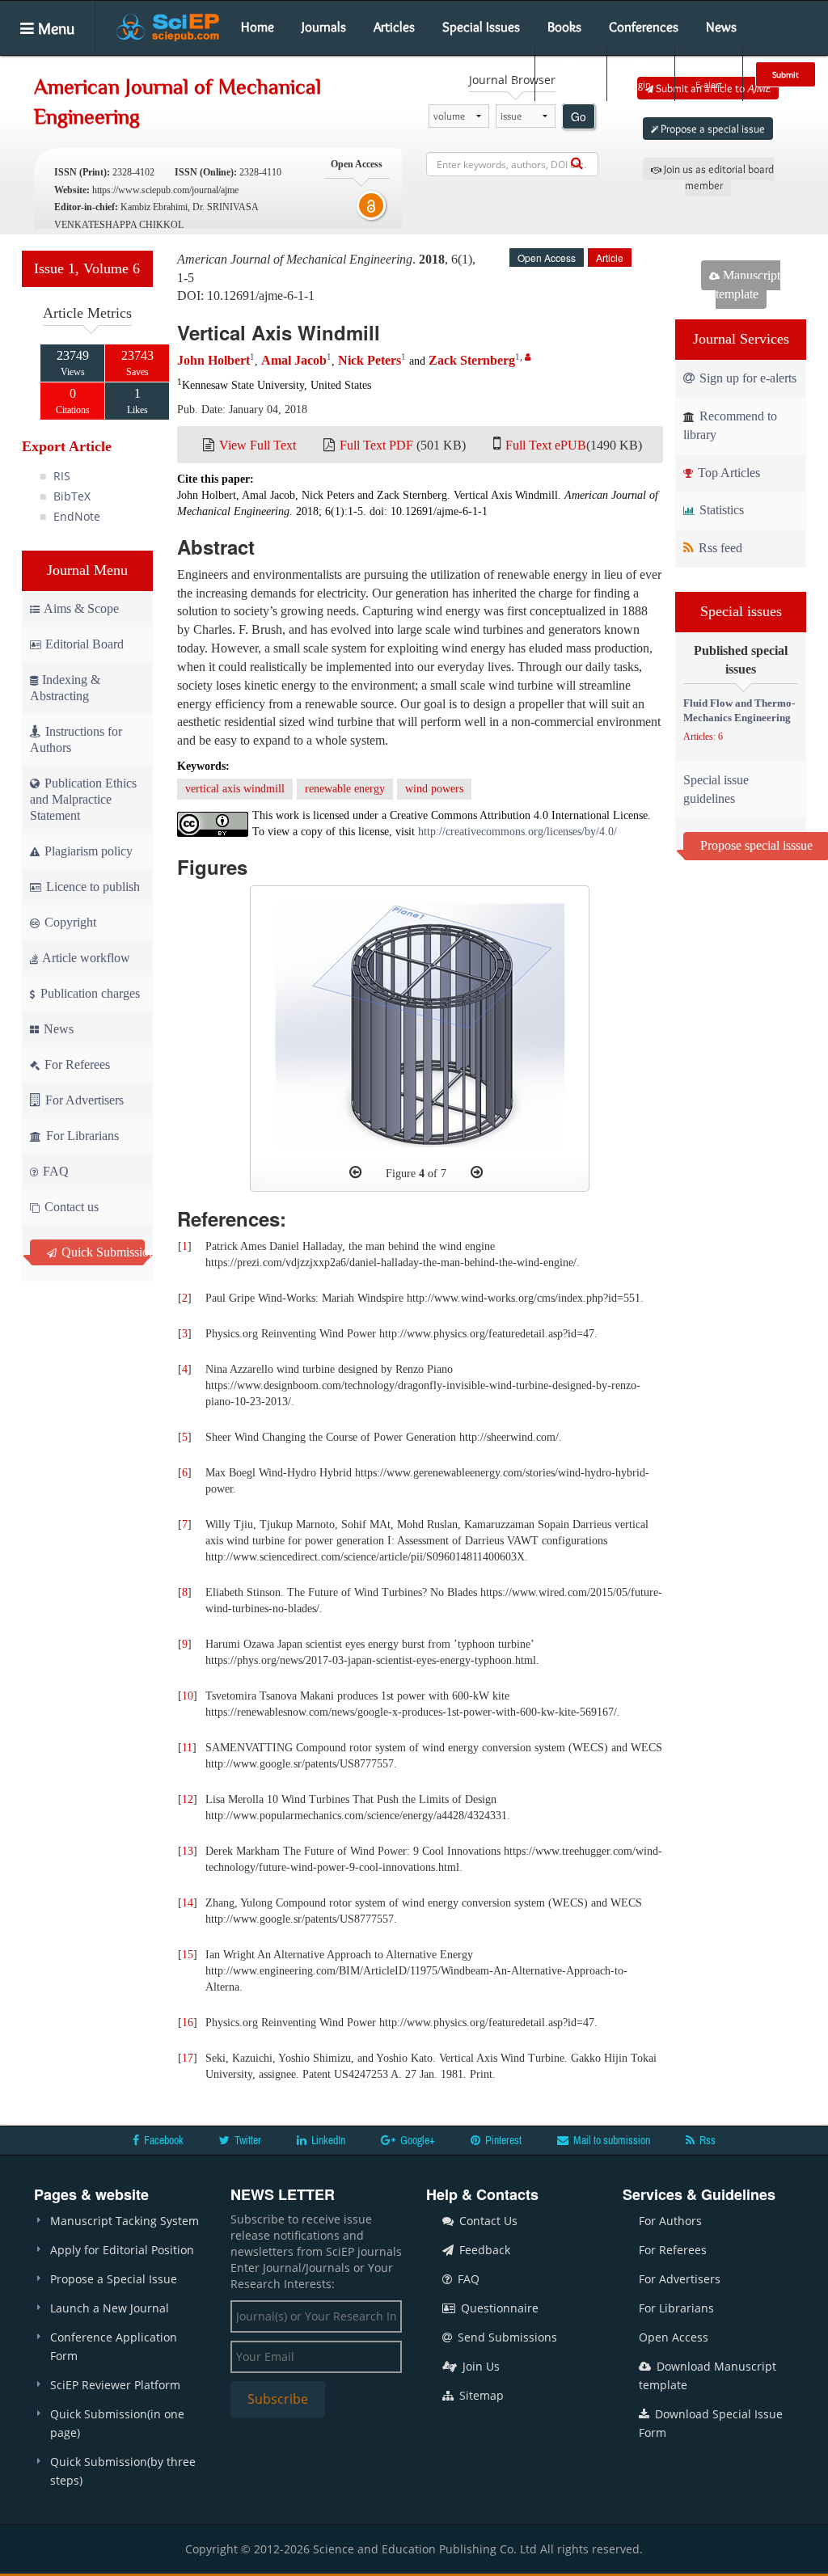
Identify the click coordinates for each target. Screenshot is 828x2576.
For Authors (670, 2221)
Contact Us (487, 2221)
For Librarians (81, 1136)
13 (188, 1851)
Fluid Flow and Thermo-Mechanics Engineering (739, 711)
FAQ (54, 1171)
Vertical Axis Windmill (279, 332)
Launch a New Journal (110, 2308)
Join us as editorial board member (718, 177)
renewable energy (345, 789)
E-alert (709, 84)
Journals (324, 27)
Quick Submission (101, 1252)
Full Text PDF (376, 445)
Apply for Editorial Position (122, 2250)
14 (188, 1903)
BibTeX (72, 496)
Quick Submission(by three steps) (123, 2471)
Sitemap (480, 2395)
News (721, 27)
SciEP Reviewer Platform (115, 2385)
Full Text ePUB (546, 445)
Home (258, 27)
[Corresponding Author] (528, 357)
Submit (786, 74)
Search (569, 84)
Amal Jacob (294, 360)
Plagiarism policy (87, 851)
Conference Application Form (114, 2346)
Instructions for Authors (76, 739)
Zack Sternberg (472, 360)
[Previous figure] (355, 1172)
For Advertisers (83, 1100)
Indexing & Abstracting (65, 688)
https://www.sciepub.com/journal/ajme (165, 190)
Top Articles (727, 473)
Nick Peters (370, 360)
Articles (394, 27)
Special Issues (481, 27)
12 (188, 1799)
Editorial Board (84, 644)
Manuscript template (748, 285)
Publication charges (89, 993)
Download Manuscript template (708, 2375)
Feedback (483, 2250)
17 (188, 2058)
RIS (62, 476)
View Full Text (258, 445)
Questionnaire (498, 2308)
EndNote (77, 516)
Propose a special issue (712, 129)
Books (564, 27)
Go (579, 116)
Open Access (674, 2337)
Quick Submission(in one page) (117, 2423)
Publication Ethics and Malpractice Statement (83, 799)
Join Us (479, 2366)
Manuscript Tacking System (125, 2221)
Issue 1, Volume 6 (87, 268)
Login (639, 84)
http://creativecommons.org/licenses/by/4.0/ (517, 832)
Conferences (644, 27)
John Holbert (213, 360)
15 (188, 1955)
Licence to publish (91, 887)
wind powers (434, 789)
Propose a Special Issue (114, 2279)
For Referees (76, 1064)
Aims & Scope (81, 608)
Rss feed (719, 548)
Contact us (70, 1207)
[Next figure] (477, 1172)
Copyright (69, 922)
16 (188, 2023)
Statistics (720, 510)
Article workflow (85, 958)
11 (187, 1748)
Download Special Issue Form (711, 2423)
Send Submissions (506, 2337)
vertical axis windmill (235, 789)
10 (188, 1696)
